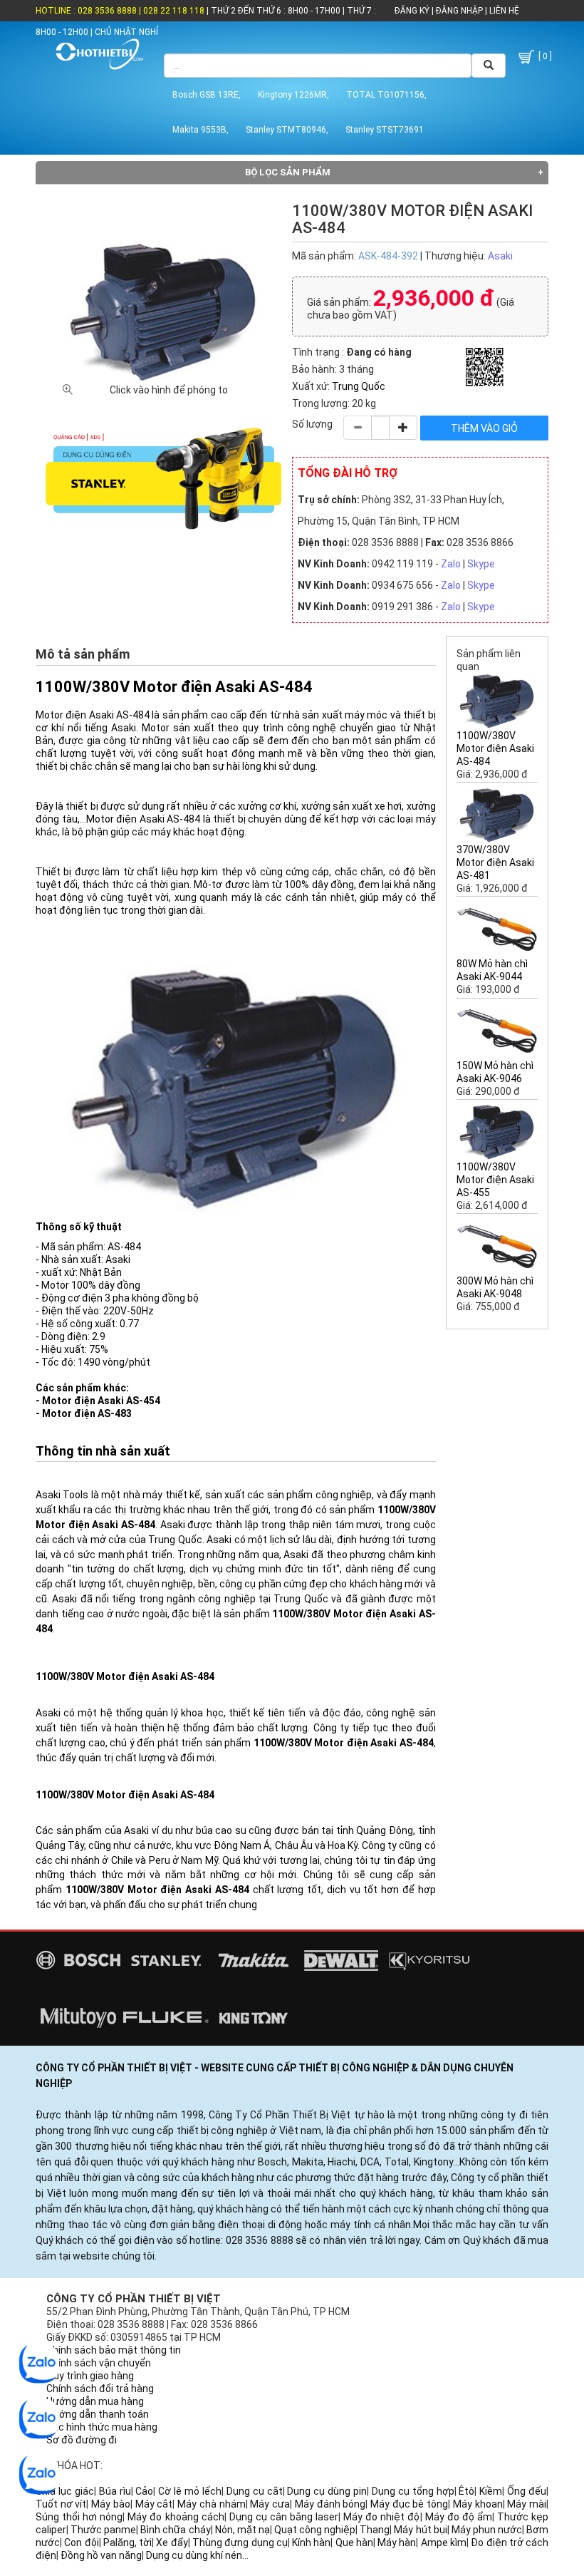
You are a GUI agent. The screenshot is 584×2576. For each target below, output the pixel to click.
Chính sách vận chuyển (99, 2363)
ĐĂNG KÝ (412, 11)
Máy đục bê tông (409, 2504)
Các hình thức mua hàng (102, 2427)
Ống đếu (527, 2491)
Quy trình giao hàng (90, 2376)
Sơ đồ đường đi (82, 2440)
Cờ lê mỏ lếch (190, 2491)
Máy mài (527, 2504)
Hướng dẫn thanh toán (98, 2414)
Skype (481, 564)
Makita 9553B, (200, 130)
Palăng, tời (127, 2542)
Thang (375, 2530)
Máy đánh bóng (330, 2504)
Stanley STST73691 (385, 130)
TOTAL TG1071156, (386, 95)
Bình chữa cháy (175, 2530)
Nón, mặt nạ (243, 2530)
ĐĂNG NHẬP (459, 11)
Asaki (500, 256)
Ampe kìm (444, 2542)
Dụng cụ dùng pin (327, 2491)
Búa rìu (115, 2491)
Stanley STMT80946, (287, 130)
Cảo (144, 2491)
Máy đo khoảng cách (176, 2517)
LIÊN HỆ (503, 11)
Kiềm (491, 2491)
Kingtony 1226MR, (293, 95)
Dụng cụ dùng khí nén (194, 2555)
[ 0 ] (544, 56)
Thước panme (103, 2530)
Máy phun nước (487, 2530)
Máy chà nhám (211, 2504)
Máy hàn (397, 2542)
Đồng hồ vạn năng (101, 2555)
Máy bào (111, 2504)
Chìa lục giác (65, 2491)
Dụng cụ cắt (255, 2491)
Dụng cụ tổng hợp (413, 2491)
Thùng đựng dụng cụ (240, 2542)
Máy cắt (154, 2504)
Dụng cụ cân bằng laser (284, 2517)
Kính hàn (311, 2542)
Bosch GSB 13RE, (207, 95)
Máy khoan (478, 2504)
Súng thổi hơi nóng (79, 2517)
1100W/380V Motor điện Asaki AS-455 (495, 1180)
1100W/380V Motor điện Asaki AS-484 (495, 748)
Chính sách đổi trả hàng (100, 2389)
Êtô (466, 2491)
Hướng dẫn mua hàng (95, 2401)
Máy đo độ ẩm (459, 2517)
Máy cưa (270, 2504)
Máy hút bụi (420, 2530)
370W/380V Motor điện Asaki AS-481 (495, 862)
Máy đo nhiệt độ (381, 2517)
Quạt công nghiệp (315, 2530)
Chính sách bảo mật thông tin (114, 2350)
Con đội (81, 2542)
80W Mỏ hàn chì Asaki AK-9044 (492, 970)
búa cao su (221, 1830)
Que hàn (354, 2542)
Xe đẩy (172, 2542)
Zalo (451, 564)
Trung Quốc (359, 386)
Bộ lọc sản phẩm (288, 172)
